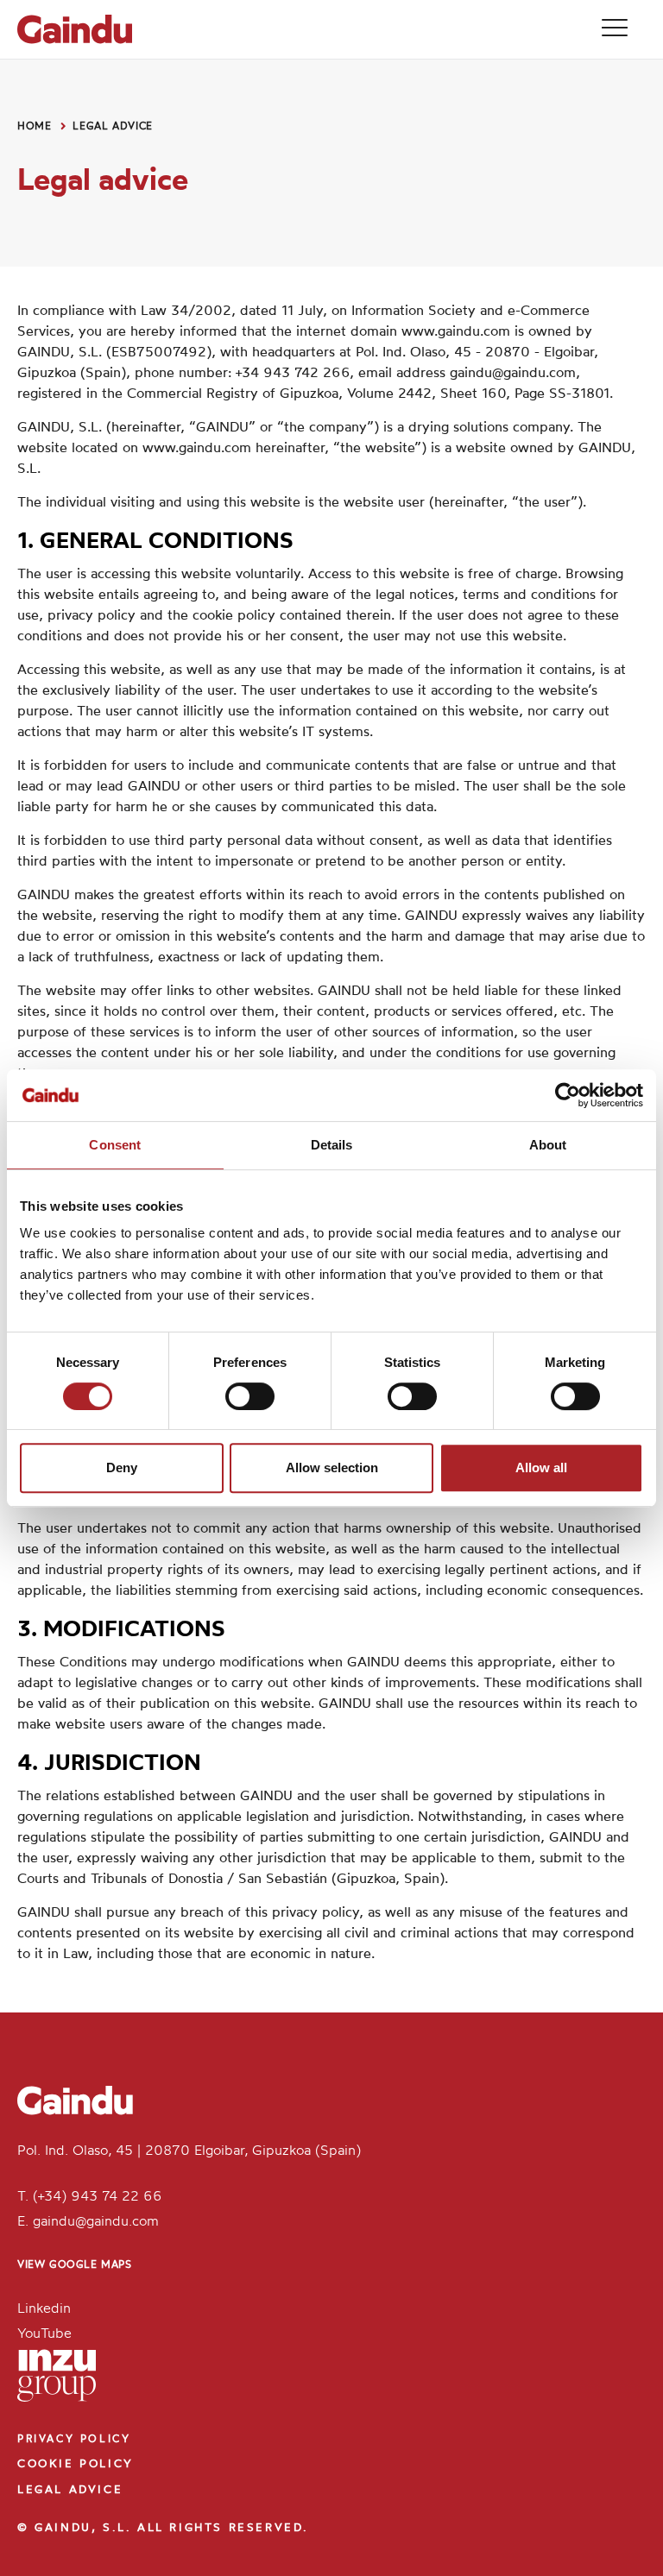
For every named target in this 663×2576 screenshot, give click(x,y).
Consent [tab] (115, 1145)
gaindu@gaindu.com (513, 374)
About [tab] (548, 1145)
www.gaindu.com (456, 332)
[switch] (250, 1396)
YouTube (44, 2334)
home (35, 127)
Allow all (541, 1468)
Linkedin (44, 2309)
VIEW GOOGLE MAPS (75, 2265)
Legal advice (113, 127)
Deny (122, 1468)
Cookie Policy (76, 2464)
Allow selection (332, 1468)
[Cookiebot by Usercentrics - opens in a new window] (568, 1095)
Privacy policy (74, 2440)
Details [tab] (332, 1145)
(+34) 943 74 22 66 (98, 2197)
